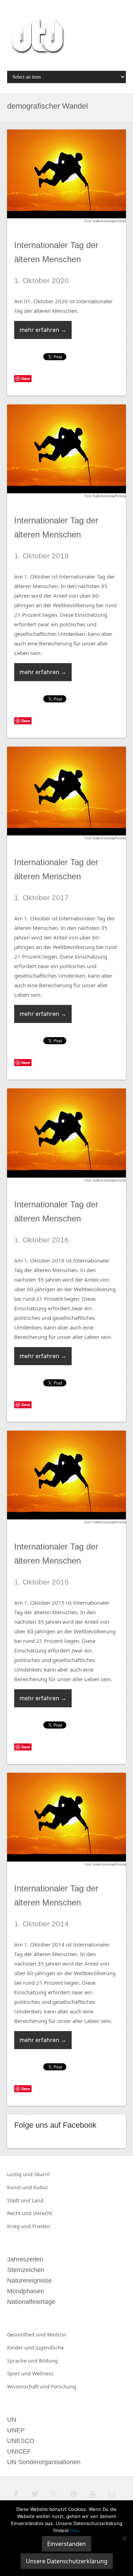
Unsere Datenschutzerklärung (67, 2561)
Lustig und (21, 2174)
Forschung (64, 2387)
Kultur (41, 2187)
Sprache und (23, 2361)
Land (38, 2200)
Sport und (20, 2373)
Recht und (20, 2213)
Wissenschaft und (29, 2387)
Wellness (43, 2373)
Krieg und (20, 2226)
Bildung (48, 2361)
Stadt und (20, 2200)
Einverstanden (66, 2544)
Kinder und (21, 2348)
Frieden (41, 2226)
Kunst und (20, 2187)
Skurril (42, 2174)
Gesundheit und (27, 2334)
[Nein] (124, 2538)
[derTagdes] (37, 38)
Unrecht (43, 2213)
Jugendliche (50, 2348)
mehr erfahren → (43, 330)
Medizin (57, 2334)
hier (74, 2530)
